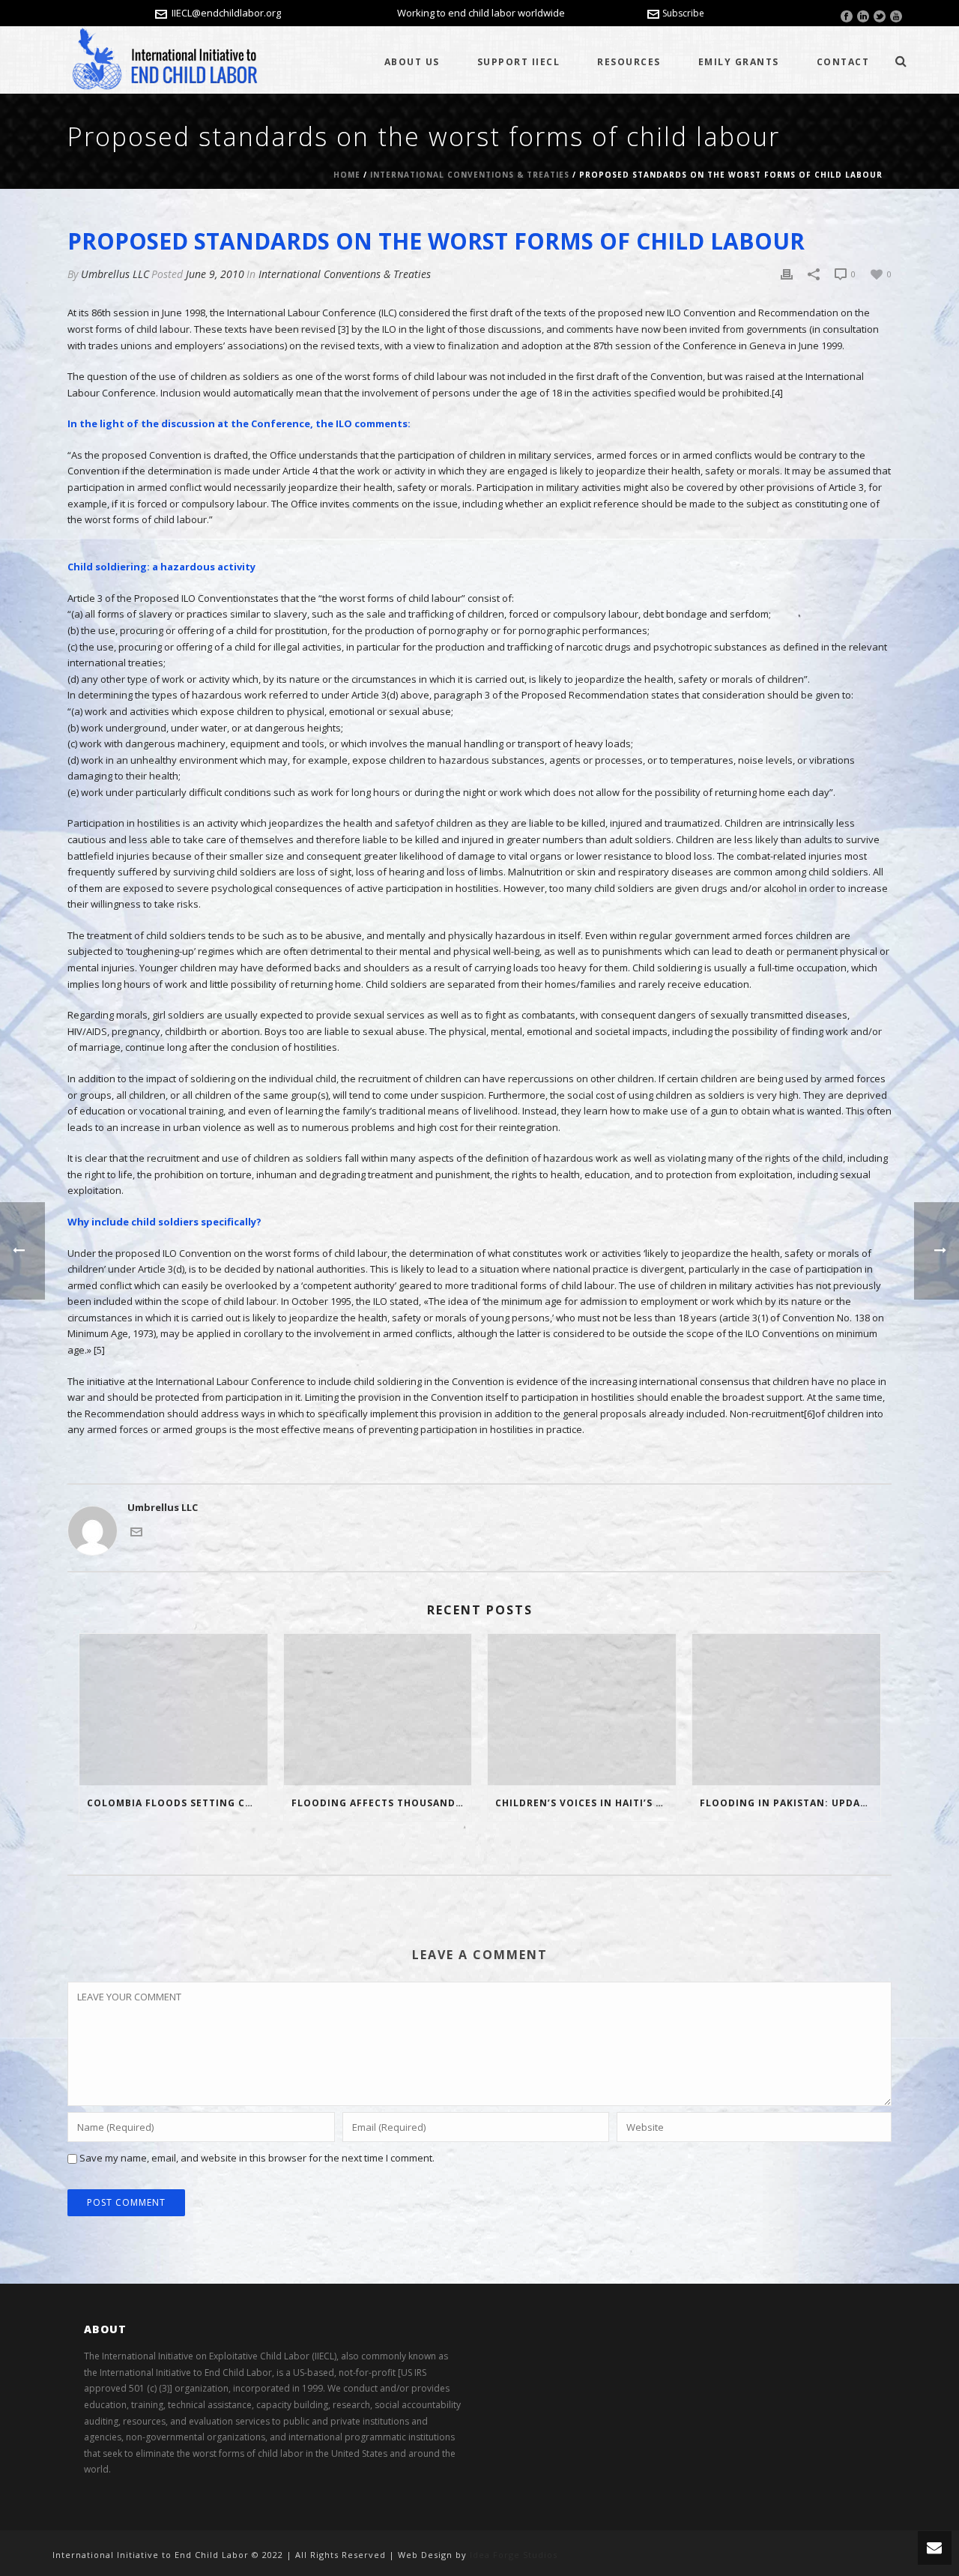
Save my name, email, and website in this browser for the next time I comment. (257, 2158)
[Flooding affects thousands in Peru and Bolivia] (378, 1709)
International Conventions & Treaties (470, 175)
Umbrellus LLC (115, 274)
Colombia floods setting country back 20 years (177, 1803)
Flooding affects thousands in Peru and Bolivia (382, 1803)
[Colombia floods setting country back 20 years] (173, 1709)
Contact (843, 62)
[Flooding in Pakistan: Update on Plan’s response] (786, 1709)
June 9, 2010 (215, 274)
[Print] (787, 274)
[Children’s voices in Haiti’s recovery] (582, 1709)
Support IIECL (519, 62)
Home (347, 175)
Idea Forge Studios (514, 2555)
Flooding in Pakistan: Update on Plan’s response (790, 1803)
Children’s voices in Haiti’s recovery (586, 1803)
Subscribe (683, 13)
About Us (412, 62)
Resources (629, 62)
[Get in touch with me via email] (136, 1530)
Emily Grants (739, 62)
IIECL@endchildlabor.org (226, 13)
